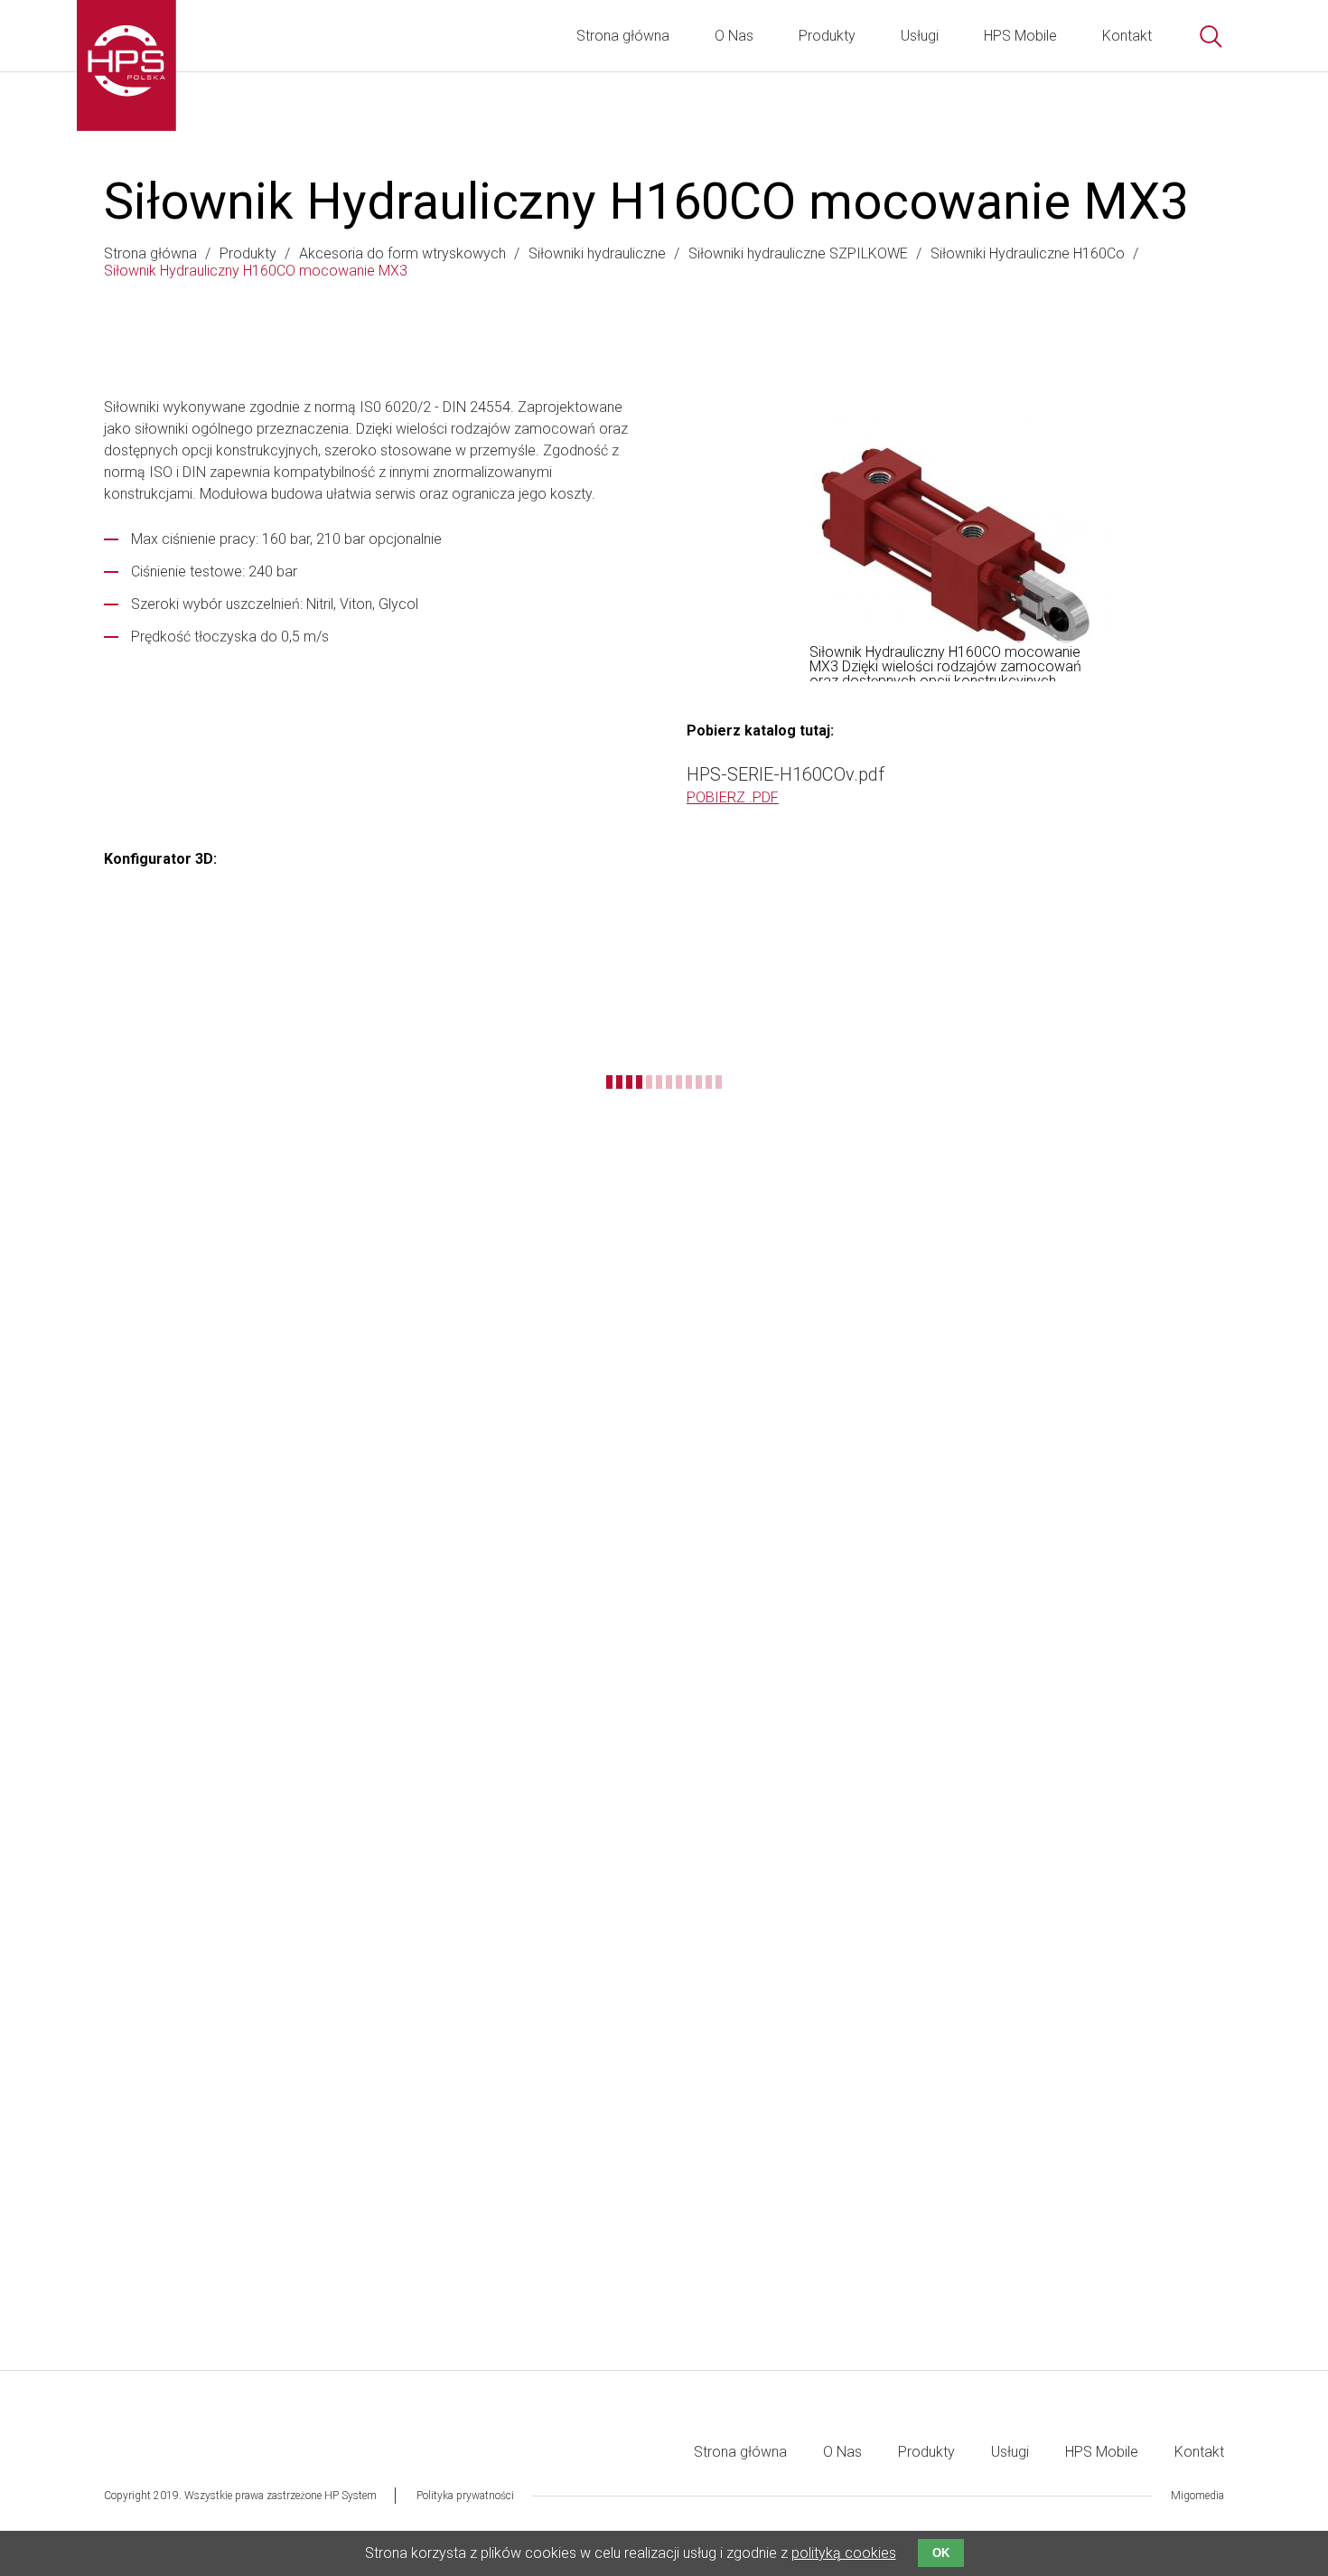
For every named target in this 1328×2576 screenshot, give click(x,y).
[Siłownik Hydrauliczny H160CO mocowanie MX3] (955, 546)
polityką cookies (844, 2553)
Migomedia (1197, 2496)
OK (941, 2553)
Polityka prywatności (465, 2496)
